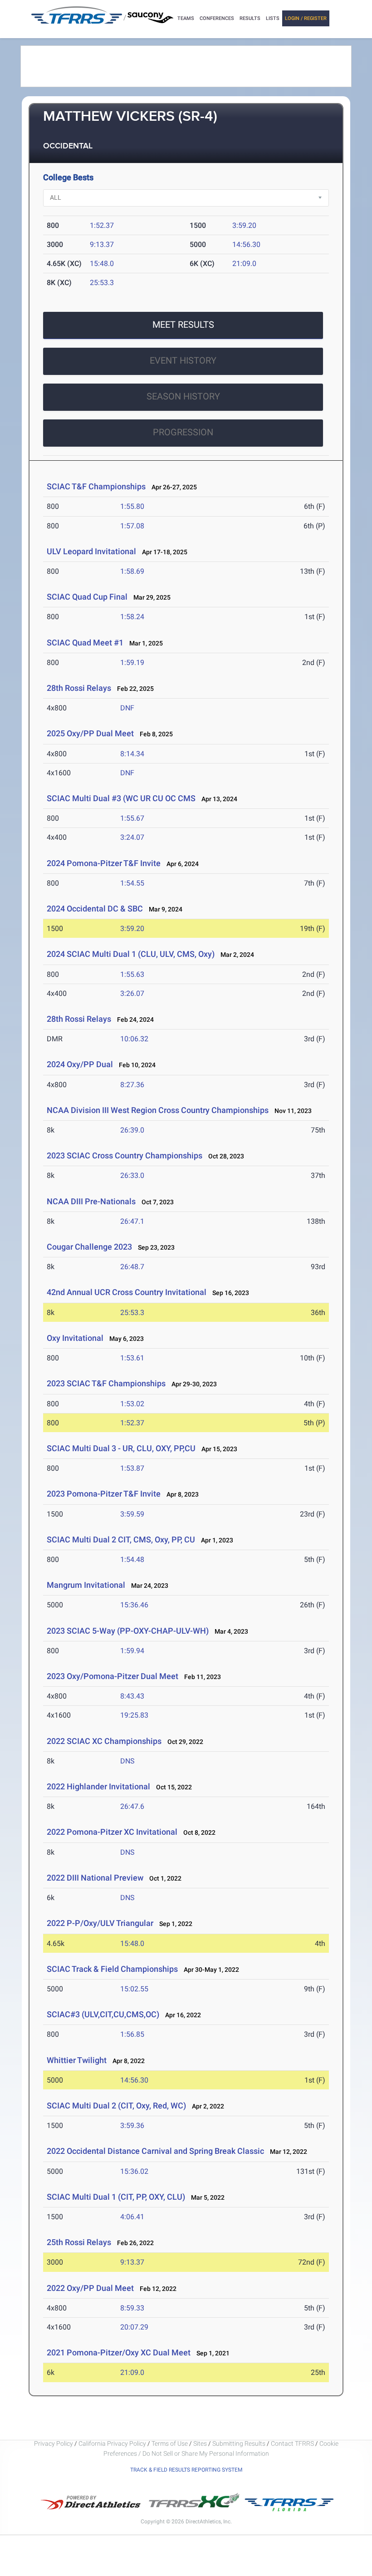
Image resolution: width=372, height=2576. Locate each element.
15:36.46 (134, 1605)
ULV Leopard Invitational (91, 551)
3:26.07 (132, 993)
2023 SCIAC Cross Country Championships (125, 1155)
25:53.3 (102, 283)
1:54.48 (132, 1559)
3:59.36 (132, 2125)
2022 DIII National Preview (95, 1878)
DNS (127, 1761)
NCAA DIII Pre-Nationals (92, 1201)
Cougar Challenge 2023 (89, 1247)
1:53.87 (132, 1468)
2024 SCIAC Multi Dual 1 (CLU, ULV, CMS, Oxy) (131, 954)
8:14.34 (132, 754)
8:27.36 (132, 1085)
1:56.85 (132, 2034)
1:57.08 (132, 526)
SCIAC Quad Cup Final (87, 597)
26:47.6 (132, 1806)
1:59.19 (132, 662)
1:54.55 (132, 883)
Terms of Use (170, 2443)
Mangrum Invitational (86, 1585)
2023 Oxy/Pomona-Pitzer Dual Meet (113, 1676)
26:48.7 (132, 1267)
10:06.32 (134, 1039)
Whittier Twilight (77, 2060)
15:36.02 (134, 2171)
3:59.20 (244, 225)
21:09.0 (244, 264)
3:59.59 (132, 1514)
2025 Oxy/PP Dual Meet (90, 733)
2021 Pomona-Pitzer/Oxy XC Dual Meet (119, 2352)
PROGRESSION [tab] (183, 432)
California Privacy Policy (112, 2443)
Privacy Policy (54, 2443)
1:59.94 (132, 1651)
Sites (200, 2443)
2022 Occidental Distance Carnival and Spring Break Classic (155, 2151)
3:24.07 (132, 837)
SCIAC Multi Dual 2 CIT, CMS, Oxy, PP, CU (121, 1539)
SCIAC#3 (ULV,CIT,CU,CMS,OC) (103, 2014)
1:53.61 (132, 1358)
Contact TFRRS (293, 2443)
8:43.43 (132, 1696)
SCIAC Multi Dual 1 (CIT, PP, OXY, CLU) (116, 2197)
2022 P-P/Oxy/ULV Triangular (100, 1923)
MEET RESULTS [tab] (183, 325)
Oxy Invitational (75, 1338)
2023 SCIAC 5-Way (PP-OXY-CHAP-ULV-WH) (128, 1631)
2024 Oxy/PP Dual (80, 1064)
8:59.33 (132, 2308)
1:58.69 (132, 571)
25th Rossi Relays (79, 2242)
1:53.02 (132, 1404)
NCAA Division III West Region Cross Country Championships (158, 1110)
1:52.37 (102, 225)
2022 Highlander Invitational (98, 1786)
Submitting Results (239, 2443)
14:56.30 (246, 244)
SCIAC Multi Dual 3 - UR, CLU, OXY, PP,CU (121, 1448)
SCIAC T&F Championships (96, 486)
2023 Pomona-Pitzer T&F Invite (104, 1494)
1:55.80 (132, 506)
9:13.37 (102, 244)
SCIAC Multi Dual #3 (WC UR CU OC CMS (121, 798)
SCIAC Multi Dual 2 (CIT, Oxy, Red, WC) (116, 2106)
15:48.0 (102, 264)
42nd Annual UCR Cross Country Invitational (127, 1292)
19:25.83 (134, 1715)
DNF (127, 708)
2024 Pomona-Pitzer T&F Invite (104, 863)
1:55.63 (132, 974)
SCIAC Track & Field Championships (112, 1969)
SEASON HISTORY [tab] (183, 396)
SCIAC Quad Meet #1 (85, 643)
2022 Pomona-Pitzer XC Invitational (112, 1832)
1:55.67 (132, 818)
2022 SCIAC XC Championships (104, 1741)
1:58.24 (132, 617)
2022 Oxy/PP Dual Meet (90, 2288)
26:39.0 (132, 1130)
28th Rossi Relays (79, 688)
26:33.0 (132, 1175)
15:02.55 (134, 1989)
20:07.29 (134, 2327)
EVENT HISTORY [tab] (183, 360)
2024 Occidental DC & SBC (95, 909)
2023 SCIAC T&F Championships (106, 1383)
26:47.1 (132, 1221)
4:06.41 (132, 2217)
